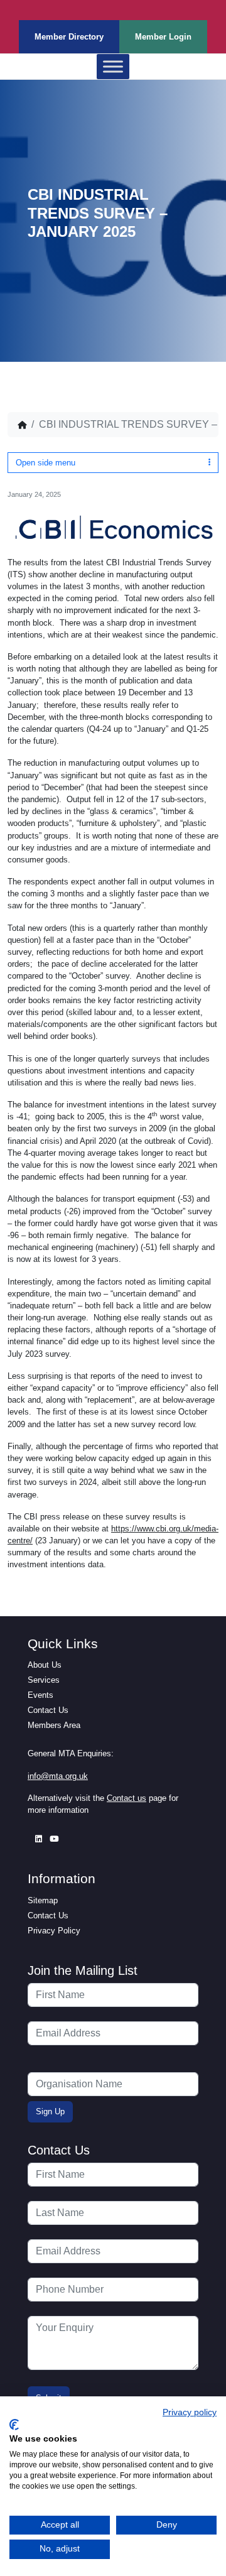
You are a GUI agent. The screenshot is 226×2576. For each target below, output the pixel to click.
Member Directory (69, 37)
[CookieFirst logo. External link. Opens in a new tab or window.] (14, 2425)
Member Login (163, 37)
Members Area (54, 1725)
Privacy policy (190, 2412)
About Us (45, 1665)
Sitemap (43, 1900)
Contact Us (48, 1710)
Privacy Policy (54, 1931)
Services (44, 1680)
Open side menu (46, 463)
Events (40, 1695)
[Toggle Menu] (113, 67)
